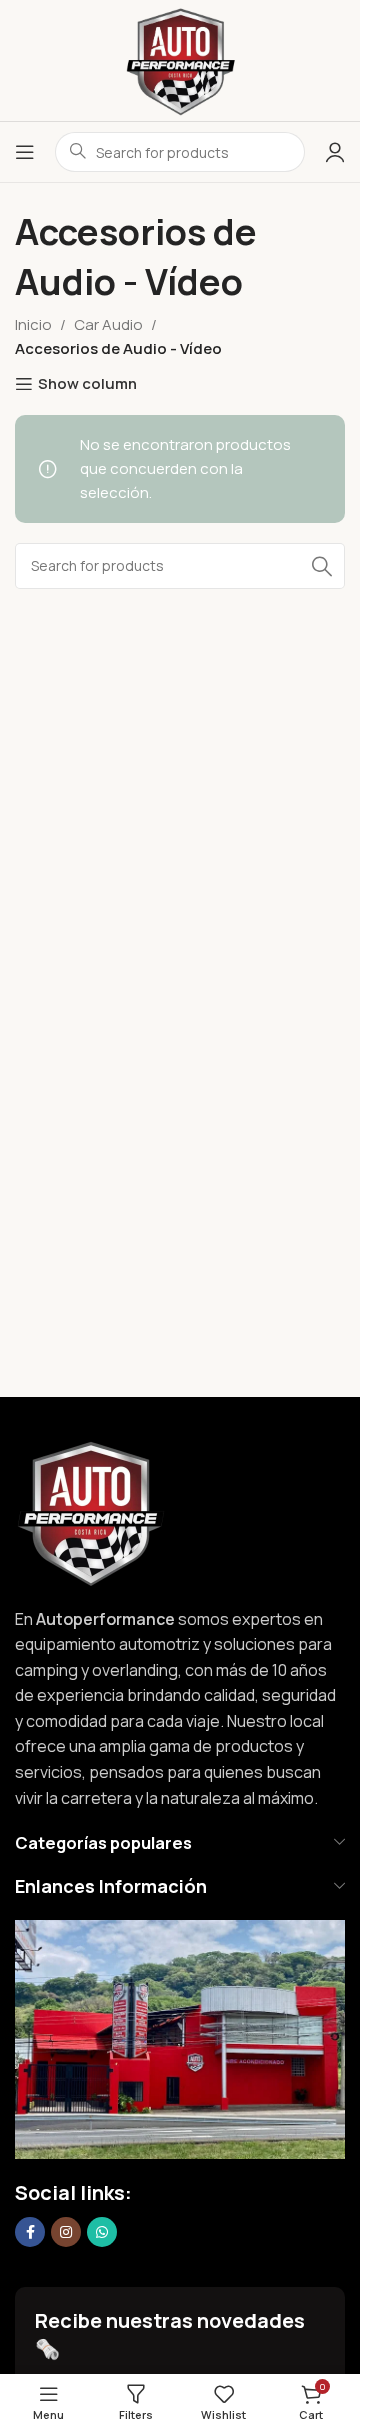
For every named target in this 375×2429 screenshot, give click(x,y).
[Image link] (90, 1510)
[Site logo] (180, 59)
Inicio (33, 324)
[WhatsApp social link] (102, 2232)
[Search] (322, 566)
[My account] (335, 152)
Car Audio (108, 324)
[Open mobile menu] (25, 152)
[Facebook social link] (30, 2232)
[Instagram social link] (66, 2232)
